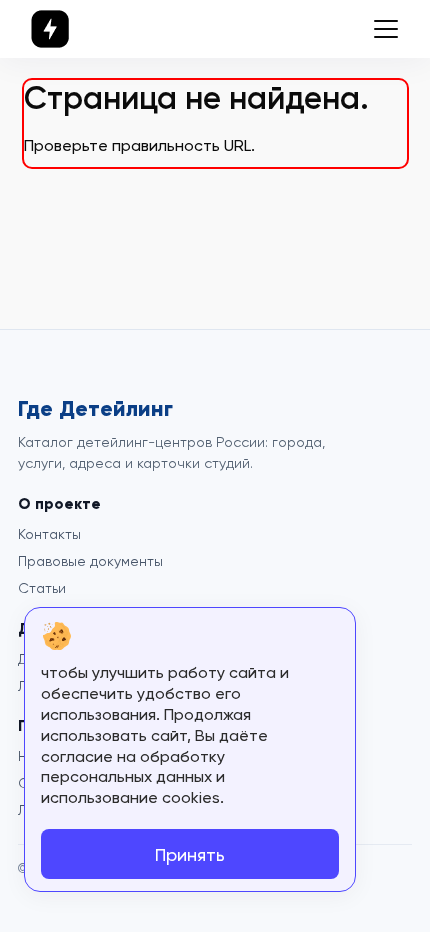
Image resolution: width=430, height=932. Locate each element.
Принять (190, 854)
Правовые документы (90, 561)
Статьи (42, 588)
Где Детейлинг (95, 409)
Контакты (49, 534)
